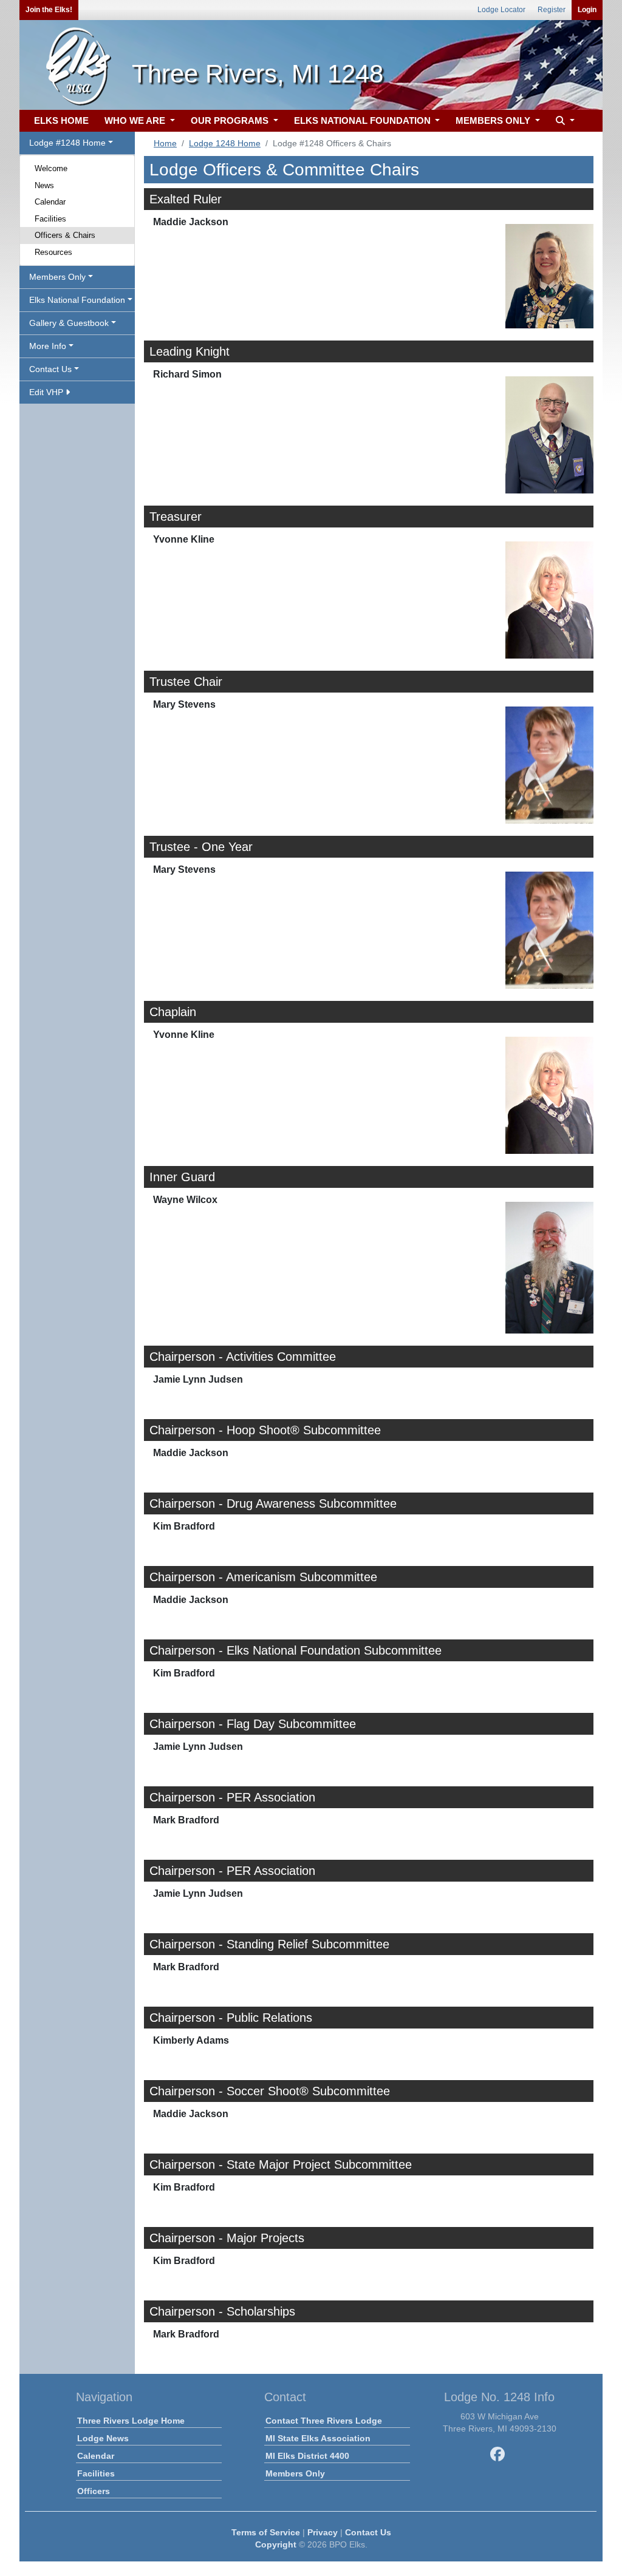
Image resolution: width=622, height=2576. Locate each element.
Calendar (50, 202)
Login (587, 10)
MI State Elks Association (318, 2438)
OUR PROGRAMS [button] (231, 120)
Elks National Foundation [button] (77, 300)
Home (165, 143)
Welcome (51, 168)
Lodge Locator (501, 10)
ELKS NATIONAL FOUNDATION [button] (364, 120)
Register (552, 10)
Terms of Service (266, 2532)
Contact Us (368, 2532)
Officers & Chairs (65, 235)
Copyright (276, 2544)
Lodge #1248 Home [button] (67, 143)
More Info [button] (48, 346)
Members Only (295, 2473)
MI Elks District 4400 (307, 2456)
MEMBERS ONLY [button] (494, 120)
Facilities (50, 219)
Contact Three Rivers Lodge (324, 2421)
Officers (94, 2491)
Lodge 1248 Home (225, 143)
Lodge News (103, 2438)
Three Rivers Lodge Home (131, 2421)
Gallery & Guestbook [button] (69, 323)
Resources (53, 252)
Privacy (323, 2532)
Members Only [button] (57, 277)
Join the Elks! (49, 10)
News (44, 185)
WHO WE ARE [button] (136, 120)
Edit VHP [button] (47, 392)
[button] (564, 121)
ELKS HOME (61, 120)
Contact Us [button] (50, 369)
